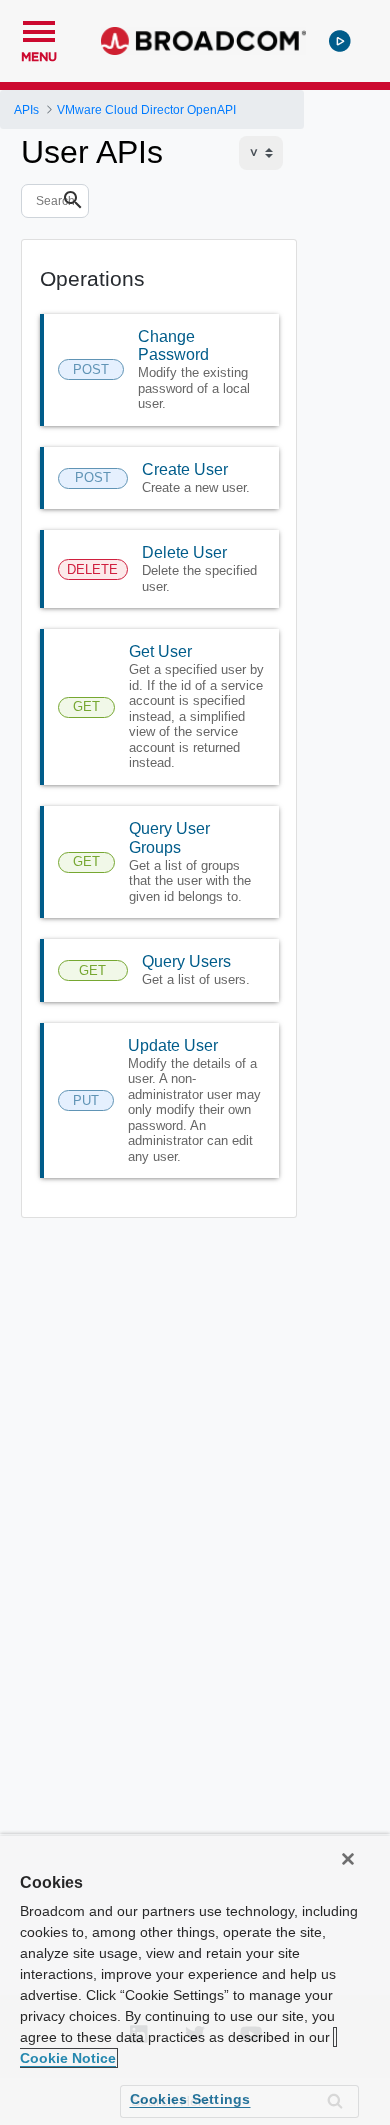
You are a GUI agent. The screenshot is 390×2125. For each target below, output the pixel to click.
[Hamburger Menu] (39, 29)
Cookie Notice (68, 2058)
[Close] (348, 1859)
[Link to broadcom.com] (203, 41)
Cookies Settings (190, 2099)
